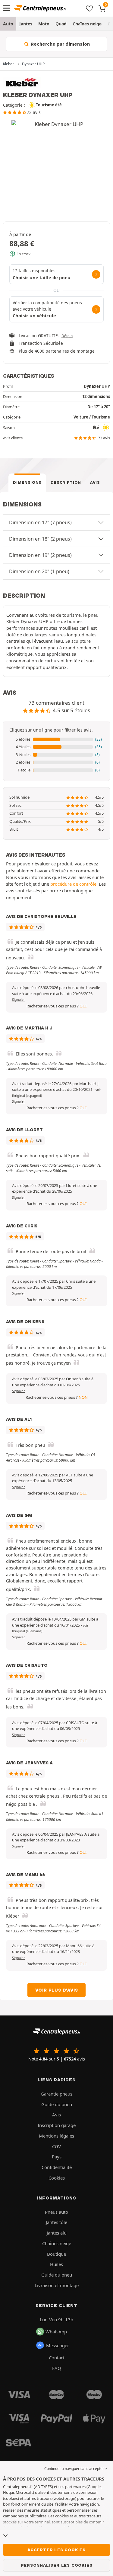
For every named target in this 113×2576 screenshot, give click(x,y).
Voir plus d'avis (57, 1990)
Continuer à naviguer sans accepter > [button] (76, 2469)
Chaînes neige (87, 24)
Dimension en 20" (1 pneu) (39, 571)
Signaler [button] (18, 1000)
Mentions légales (56, 2136)
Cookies (57, 2178)
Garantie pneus (56, 2094)
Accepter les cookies (56, 2550)
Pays (57, 2157)
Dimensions (27, 482)
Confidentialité (57, 2167)
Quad (61, 24)
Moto (44, 24)
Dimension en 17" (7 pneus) (40, 522)
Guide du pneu (57, 2104)
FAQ (57, 2368)
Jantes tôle (56, 2222)
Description (66, 482)
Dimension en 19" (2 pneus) (40, 555)
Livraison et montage (57, 2285)
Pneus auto (56, 2212)
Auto (8, 24)
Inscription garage (57, 2125)
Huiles (56, 2264)
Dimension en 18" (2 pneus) (40, 539)
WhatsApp (56, 2332)
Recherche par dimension (60, 44)
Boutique (56, 2254)
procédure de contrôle (73, 884)
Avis (95, 482)
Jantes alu (57, 2233)
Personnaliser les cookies (57, 2565)
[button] (56, 739)
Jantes (26, 24)
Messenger (58, 2345)
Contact (57, 2358)
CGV (56, 2146)
